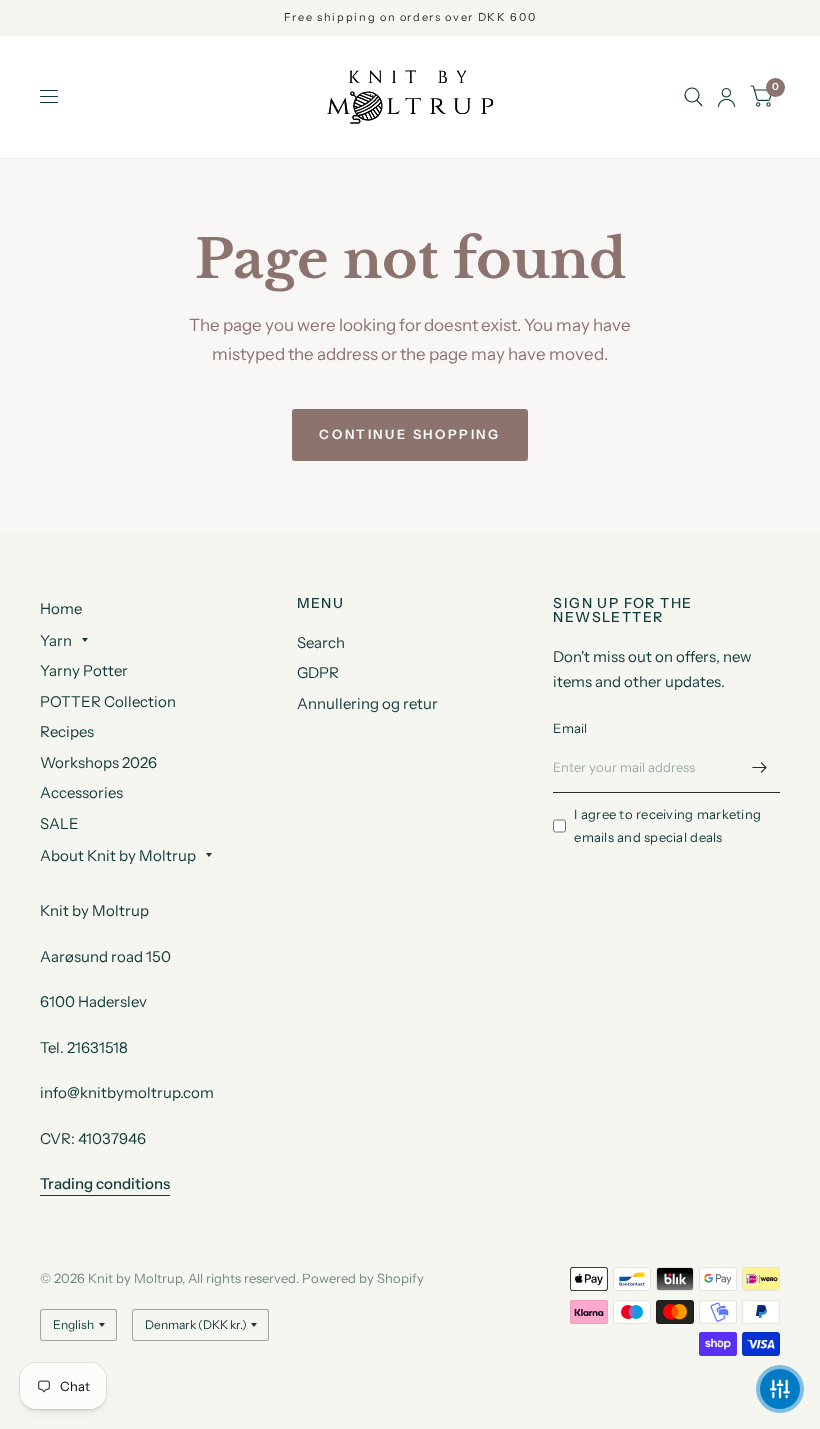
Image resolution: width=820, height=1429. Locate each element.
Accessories (81, 792)
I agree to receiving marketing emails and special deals (667, 825)
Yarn (56, 640)
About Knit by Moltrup (118, 855)
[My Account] (726, 97)
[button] (780, 1389)
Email (570, 728)
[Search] (693, 97)
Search (321, 642)
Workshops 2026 (98, 762)
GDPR (318, 672)
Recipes (67, 731)
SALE (59, 823)
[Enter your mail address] (760, 767)
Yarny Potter (84, 670)
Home (61, 608)
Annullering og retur (367, 703)
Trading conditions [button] (105, 1183)
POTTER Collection (108, 701)
